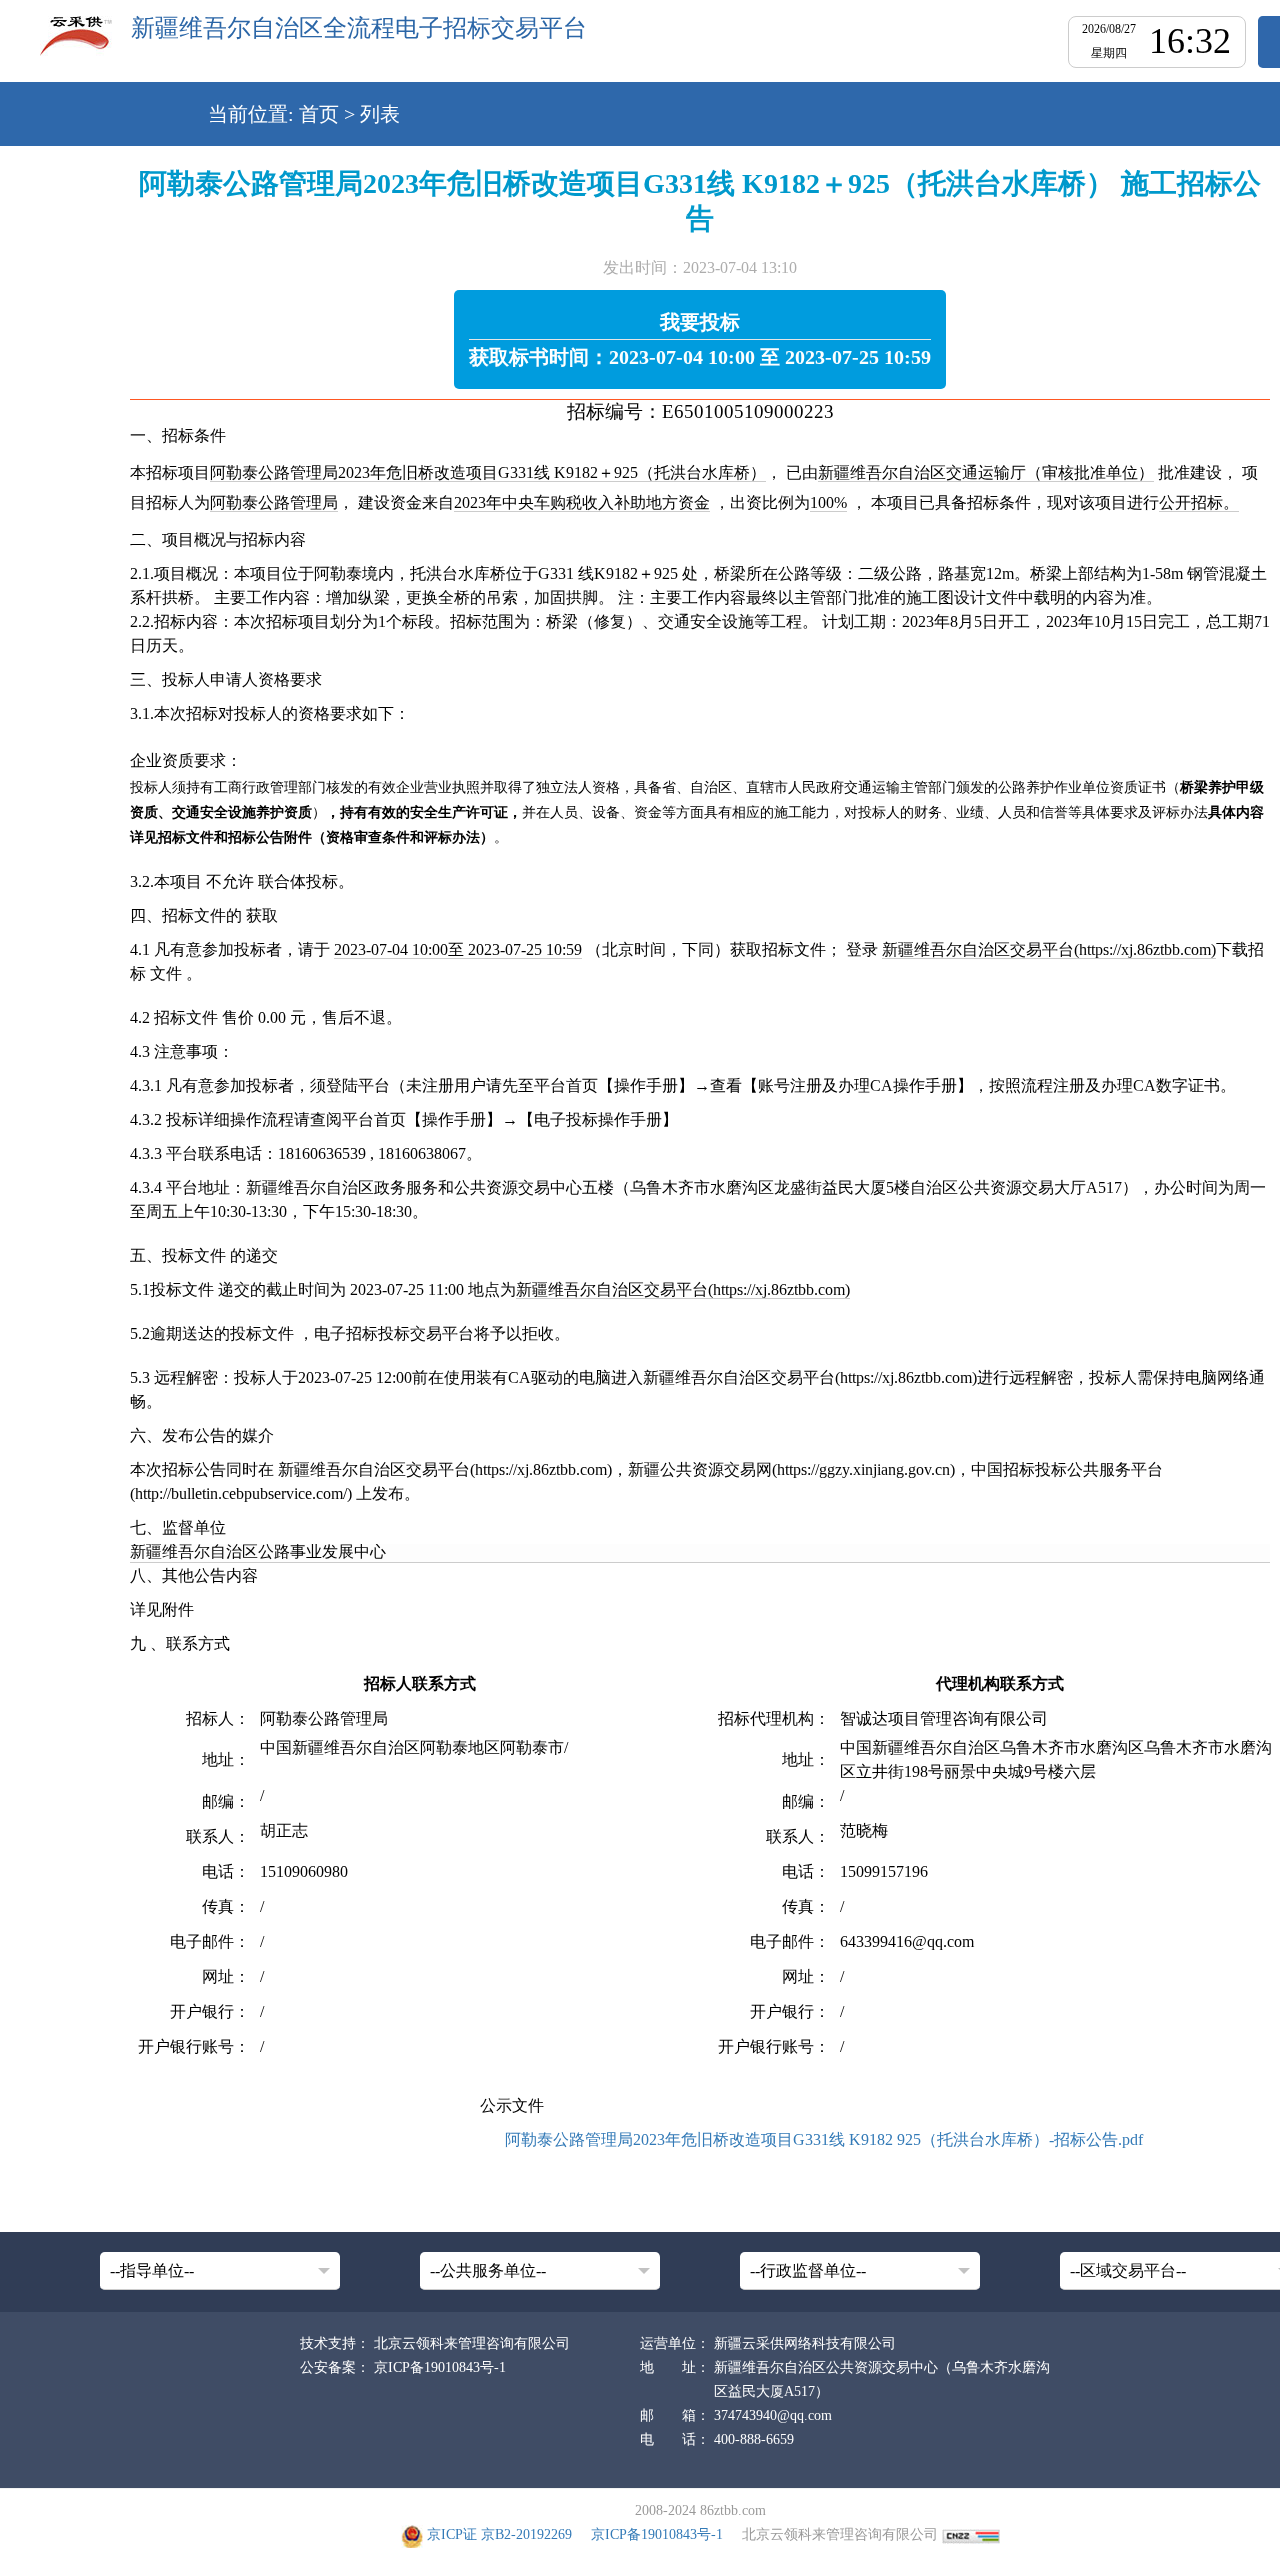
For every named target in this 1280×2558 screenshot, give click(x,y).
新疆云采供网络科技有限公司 (805, 2343)
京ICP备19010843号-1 (440, 2367)
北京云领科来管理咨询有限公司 (472, 2343)
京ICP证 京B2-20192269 (499, 2534)
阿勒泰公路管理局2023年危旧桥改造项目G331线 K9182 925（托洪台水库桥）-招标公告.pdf (824, 2139)
